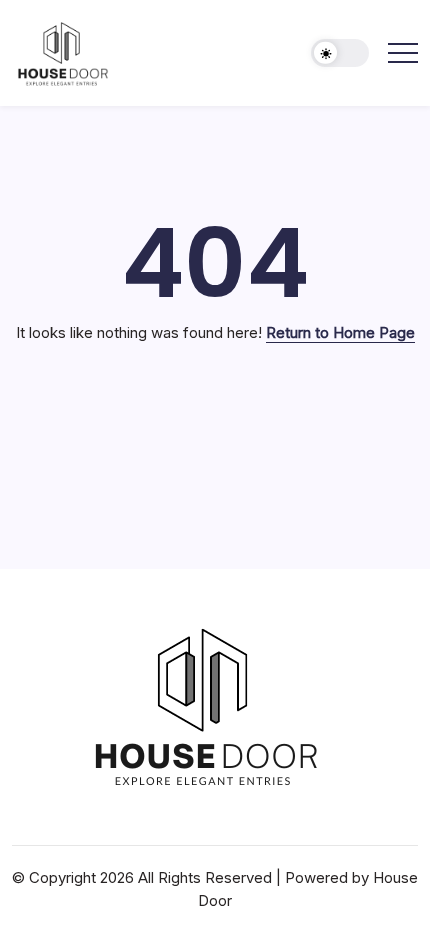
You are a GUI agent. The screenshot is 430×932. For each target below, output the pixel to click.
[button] (340, 53)
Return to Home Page (340, 332)
